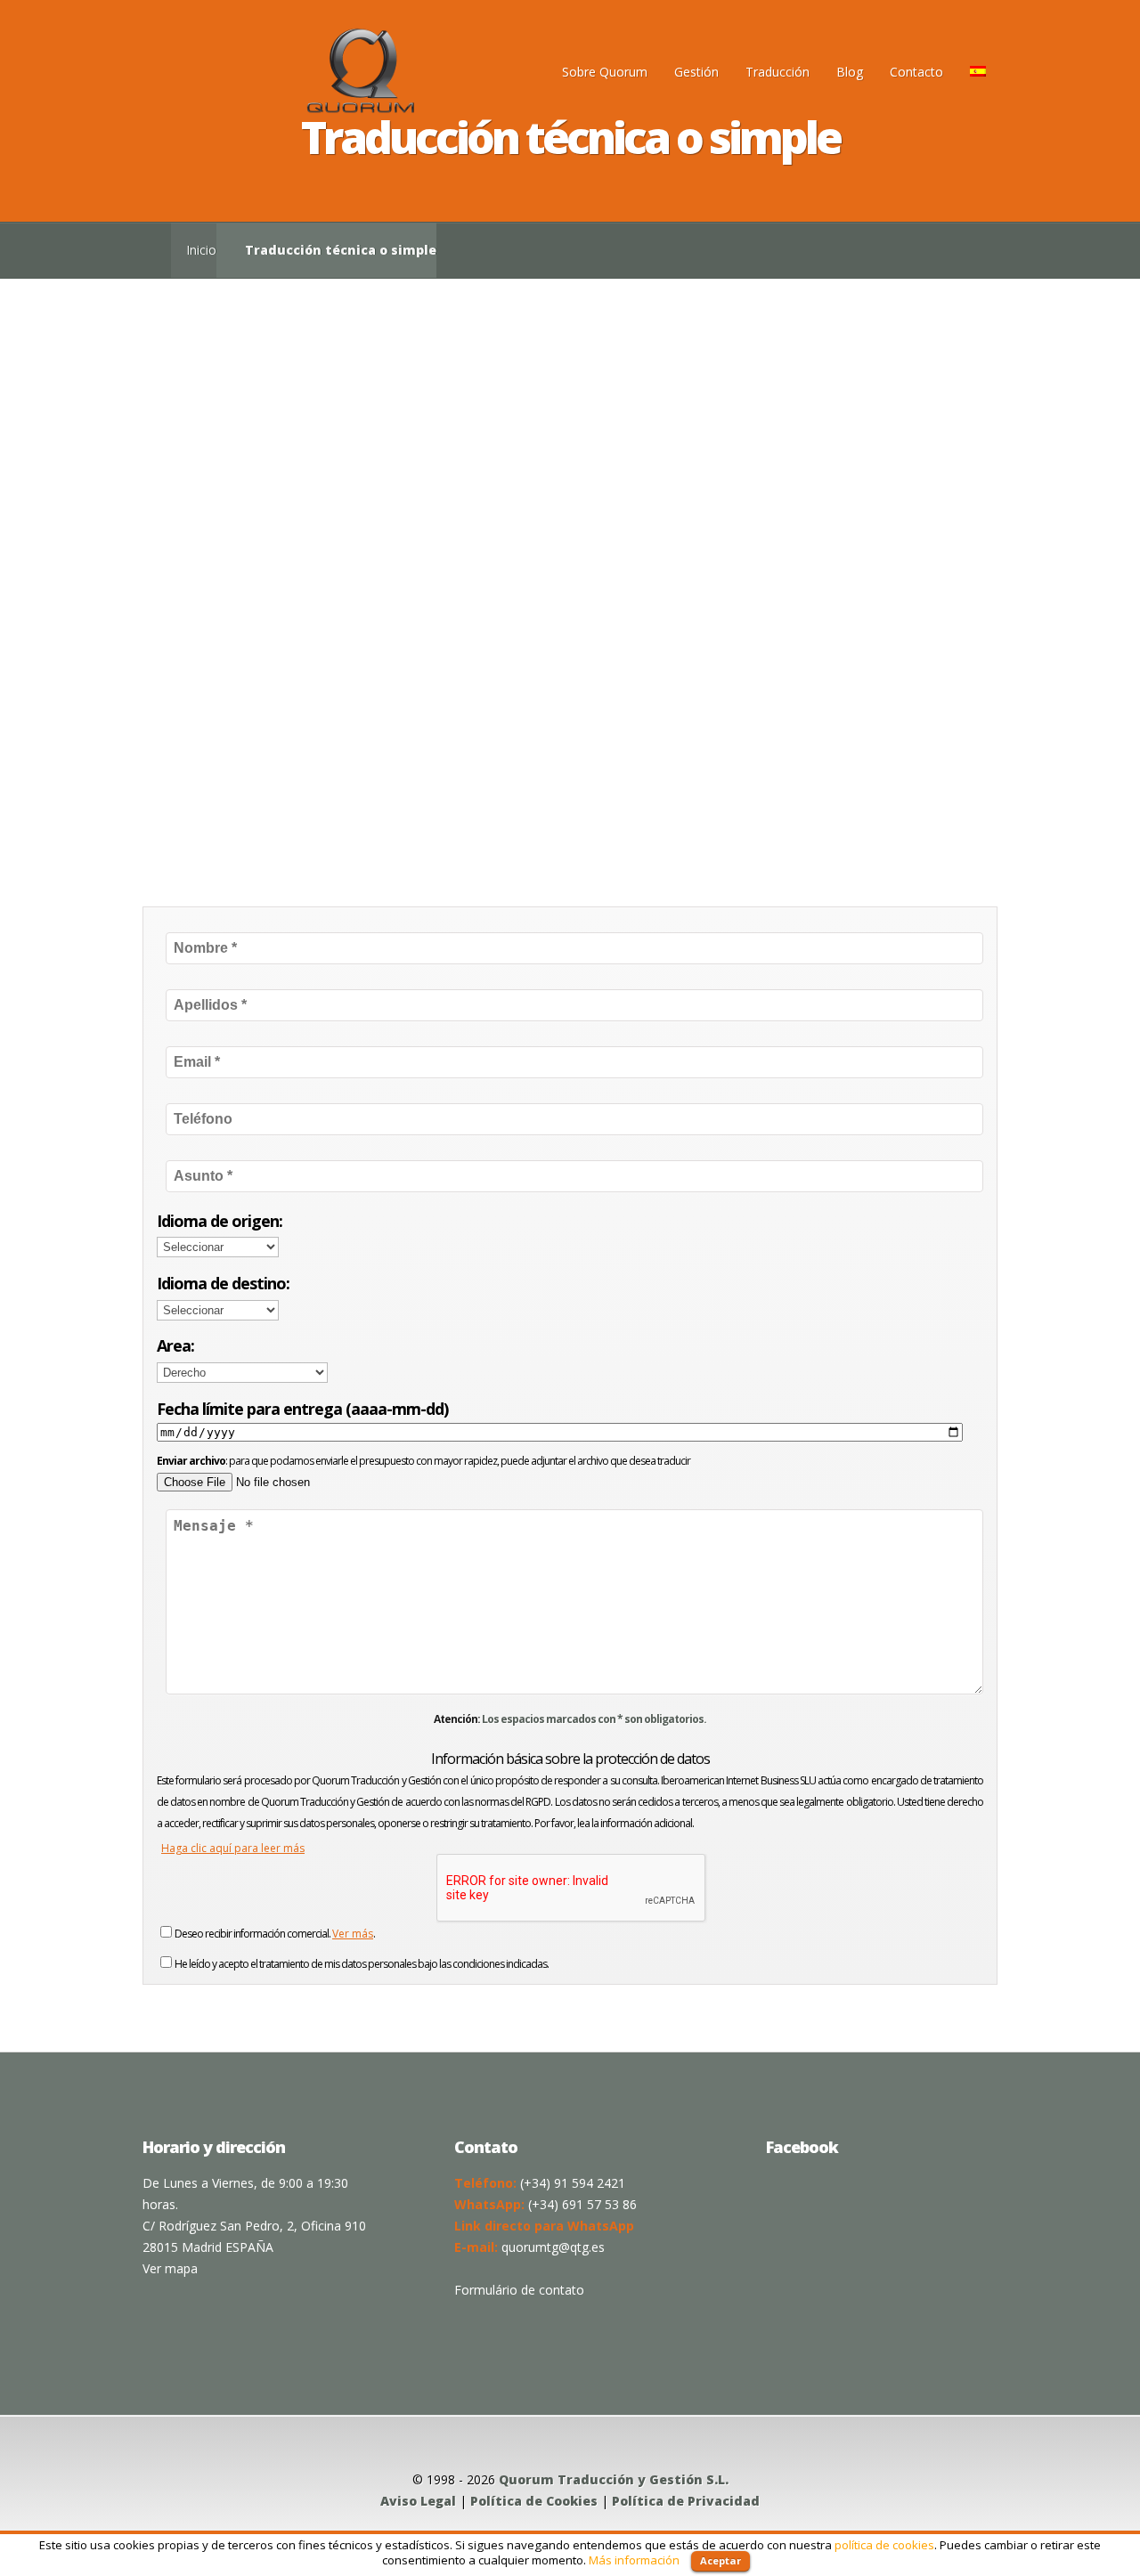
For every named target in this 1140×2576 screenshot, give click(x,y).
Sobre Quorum (605, 72)
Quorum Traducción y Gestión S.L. (614, 2479)
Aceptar (721, 2560)
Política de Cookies (534, 2501)
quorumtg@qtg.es (553, 2247)
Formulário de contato (519, 2290)
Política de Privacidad (686, 2501)
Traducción (778, 72)
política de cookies (884, 2545)
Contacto (916, 72)
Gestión (696, 72)
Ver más (353, 1934)
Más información (634, 2560)
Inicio (201, 250)
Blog (850, 72)
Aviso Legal (418, 2501)
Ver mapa (170, 2268)
